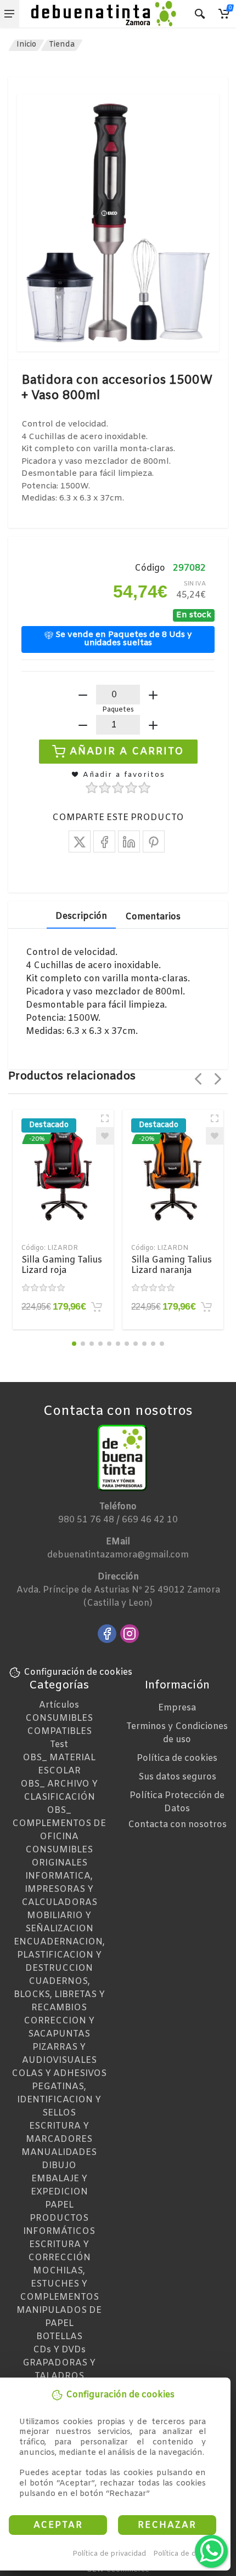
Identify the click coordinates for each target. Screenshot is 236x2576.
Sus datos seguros (177, 1777)
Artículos (59, 1705)
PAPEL (59, 2205)
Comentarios (153, 917)
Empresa (177, 1708)
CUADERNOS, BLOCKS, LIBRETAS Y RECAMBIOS (59, 1995)
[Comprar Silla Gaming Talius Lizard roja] (97, 1307)
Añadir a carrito (127, 752)
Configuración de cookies (78, 1672)
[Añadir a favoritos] (105, 1136)
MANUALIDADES (59, 2153)
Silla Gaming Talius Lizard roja (62, 1265)
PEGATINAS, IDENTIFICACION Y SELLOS (59, 2100)
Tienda (62, 45)
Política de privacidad (109, 2554)
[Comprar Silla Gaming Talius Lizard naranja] (206, 1307)
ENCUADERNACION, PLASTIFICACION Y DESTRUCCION (59, 1955)
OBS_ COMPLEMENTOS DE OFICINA (59, 1824)
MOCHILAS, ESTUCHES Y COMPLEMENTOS (59, 2284)
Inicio (26, 45)
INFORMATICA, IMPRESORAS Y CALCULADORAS (59, 1889)
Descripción (81, 916)
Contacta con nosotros (177, 1825)
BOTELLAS (59, 2337)
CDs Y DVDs (59, 2350)
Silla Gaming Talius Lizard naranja (172, 1265)
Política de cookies (186, 2554)
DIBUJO (59, 2166)
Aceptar (58, 2525)
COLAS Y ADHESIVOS (59, 2074)
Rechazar (167, 2525)
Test (59, 1745)
